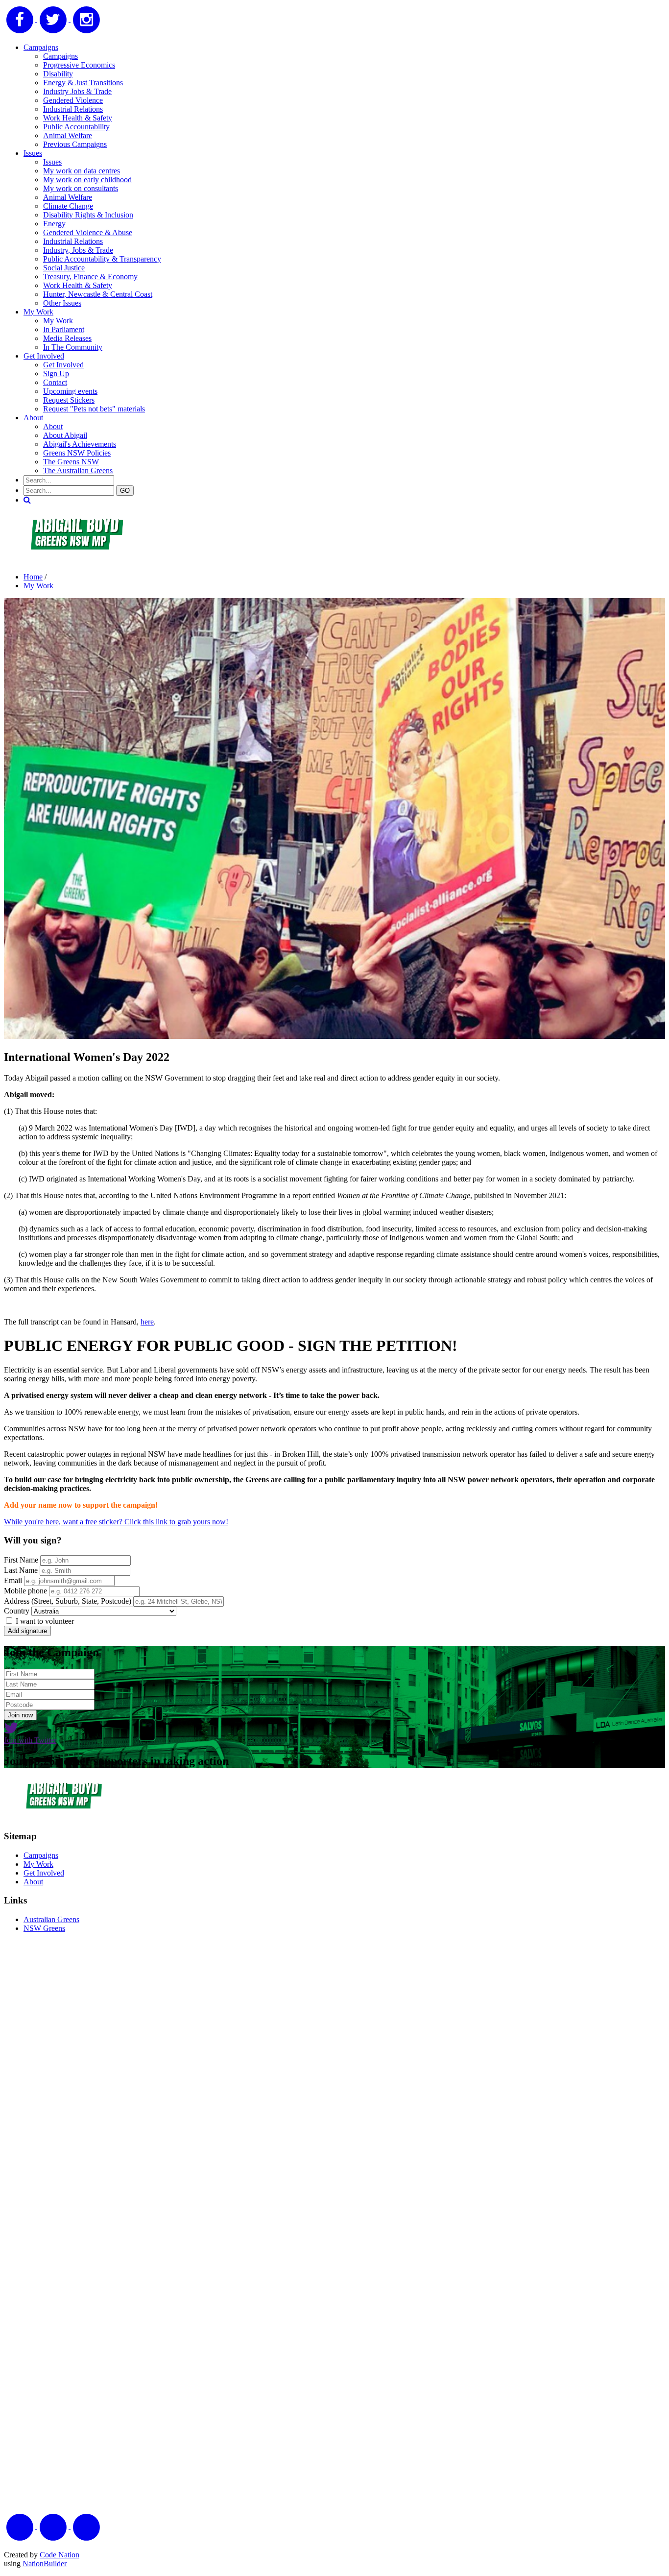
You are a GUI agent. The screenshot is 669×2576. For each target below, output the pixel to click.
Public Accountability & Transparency (102, 259)
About (33, 418)
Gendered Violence (73, 100)
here (147, 1322)
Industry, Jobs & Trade (78, 250)
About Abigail (65, 435)
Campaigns (41, 47)
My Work (38, 312)
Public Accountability (76, 127)
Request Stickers (69, 400)
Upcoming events (70, 391)
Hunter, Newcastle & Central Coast (98, 294)
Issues (33, 153)
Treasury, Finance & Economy (90, 277)
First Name (21, 1560)
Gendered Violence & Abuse (88, 232)
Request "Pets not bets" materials (94, 409)
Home (33, 577)
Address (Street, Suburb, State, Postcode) (68, 1601)
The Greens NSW (71, 462)
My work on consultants (81, 188)
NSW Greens (44, 1928)
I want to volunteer (44, 1621)
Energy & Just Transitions (83, 83)
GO (125, 491)
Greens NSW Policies (77, 453)
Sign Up (56, 373)
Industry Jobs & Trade (77, 91)
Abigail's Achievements (80, 444)
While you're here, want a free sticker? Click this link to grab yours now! (116, 1522)
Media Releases (67, 338)
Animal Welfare (68, 135)
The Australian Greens (78, 470)
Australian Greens (51, 1919)
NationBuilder (45, 2564)
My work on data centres (82, 171)
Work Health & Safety (78, 118)
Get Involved (44, 356)
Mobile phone (25, 1591)
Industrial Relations (73, 109)
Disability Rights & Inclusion (88, 215)
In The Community (73, 347)
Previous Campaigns (75, 144)
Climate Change (68, 206)
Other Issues (62, 303)
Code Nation (60, 2555)
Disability (58, 74)
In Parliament (64, 329)
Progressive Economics (79, 65)
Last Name (21, 1570)
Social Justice (64, 268)
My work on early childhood (87, 180)
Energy (54, 224)
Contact (55, 382)
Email (13, 1580)
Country (17, 1611)
